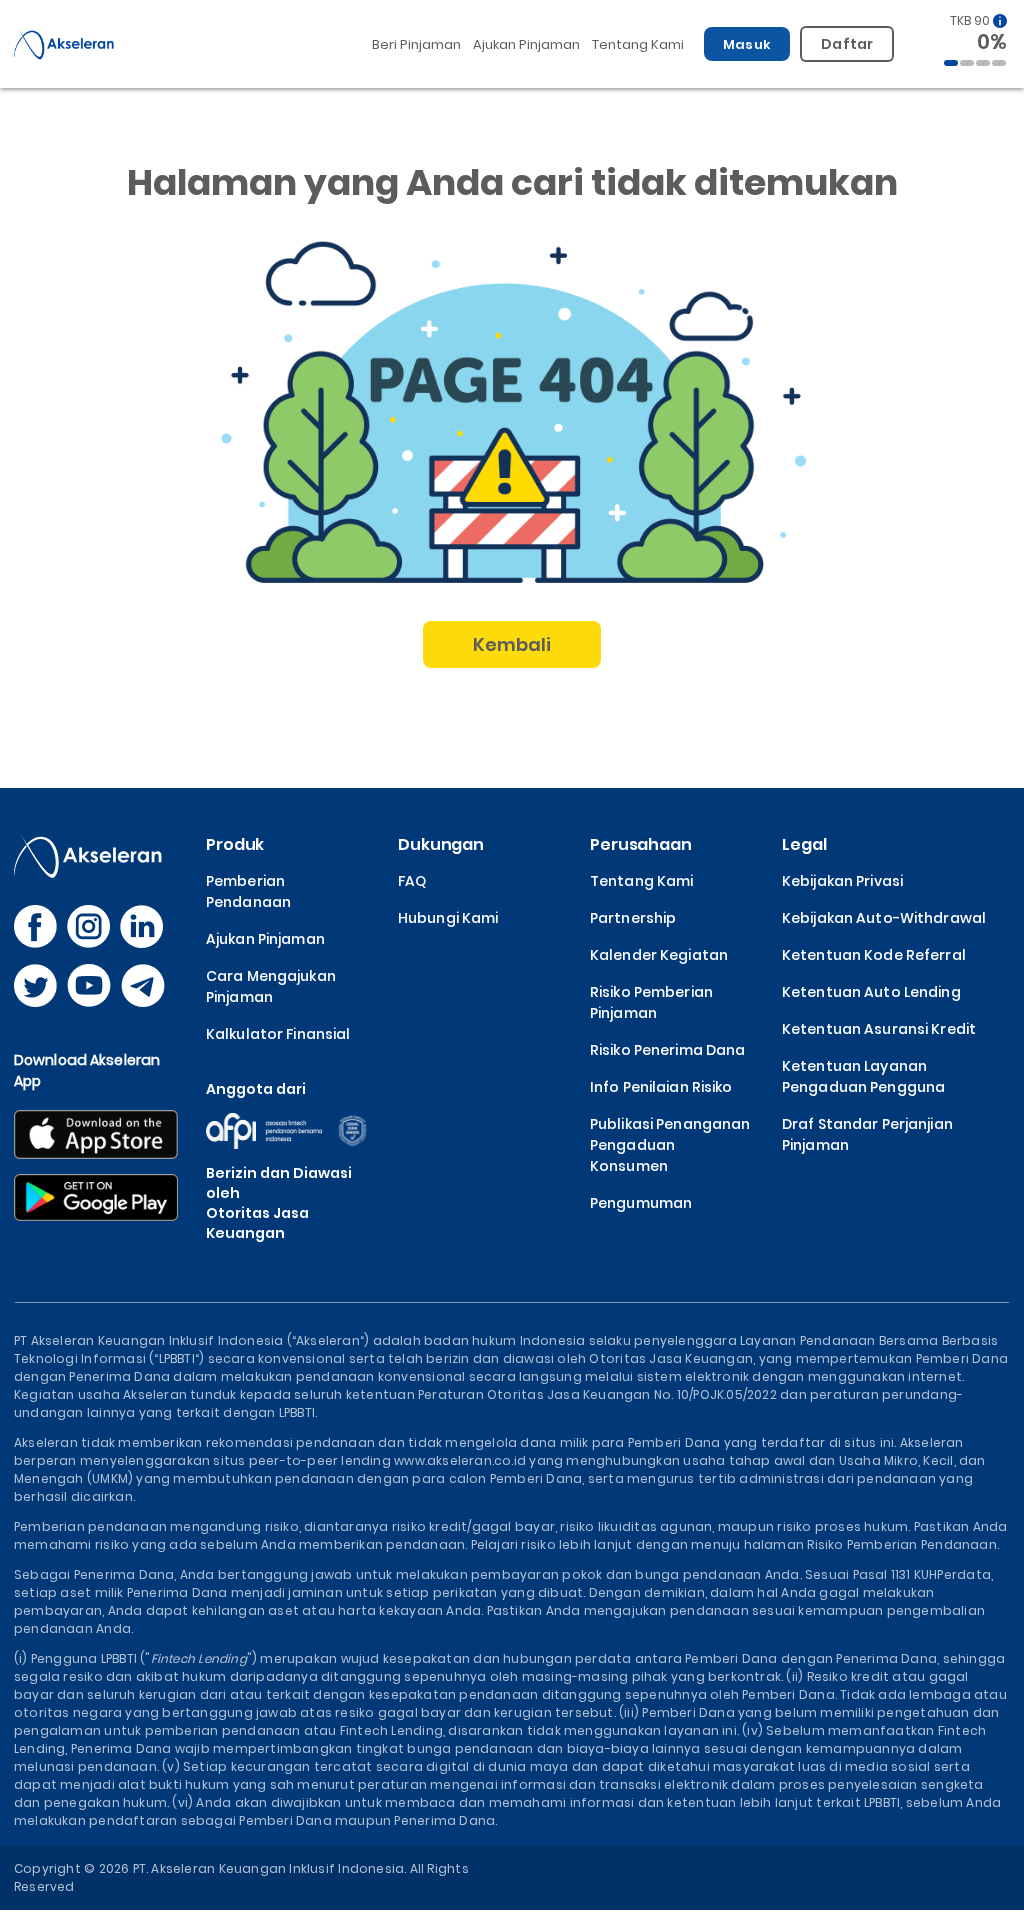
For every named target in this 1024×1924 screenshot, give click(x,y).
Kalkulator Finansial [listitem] (278, 1034)
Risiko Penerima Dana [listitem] (667, 1050)
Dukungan (441, 844)
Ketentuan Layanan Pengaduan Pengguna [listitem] (863, 1076)
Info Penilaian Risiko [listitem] (661, 1087)
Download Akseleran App (87, 1070)
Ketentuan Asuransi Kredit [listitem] (879, 1029)
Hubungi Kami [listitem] (448, 918)
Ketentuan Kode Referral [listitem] (874, 955)
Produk (235, 844)
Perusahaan (641, 844)
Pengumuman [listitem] (641, 1203)
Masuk (747, 44)
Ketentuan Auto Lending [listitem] (871, 992)
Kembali (512, 644)
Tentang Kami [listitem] (641, 881)
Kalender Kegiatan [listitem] (659, 955)
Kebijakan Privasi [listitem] (842, 881)
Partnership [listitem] (633, 918)
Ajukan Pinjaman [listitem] (265, 939)
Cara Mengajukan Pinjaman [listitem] (271, 986)
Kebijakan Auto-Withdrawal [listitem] (884, 918)
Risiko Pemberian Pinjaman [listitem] (651, 1002)
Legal (804, 844)
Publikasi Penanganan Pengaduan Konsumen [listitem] (670, 1145)
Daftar (847, 44)
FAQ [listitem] (412, 881)
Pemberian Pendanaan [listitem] (248, 891)
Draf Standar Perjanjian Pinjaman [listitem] (867, 1134)
